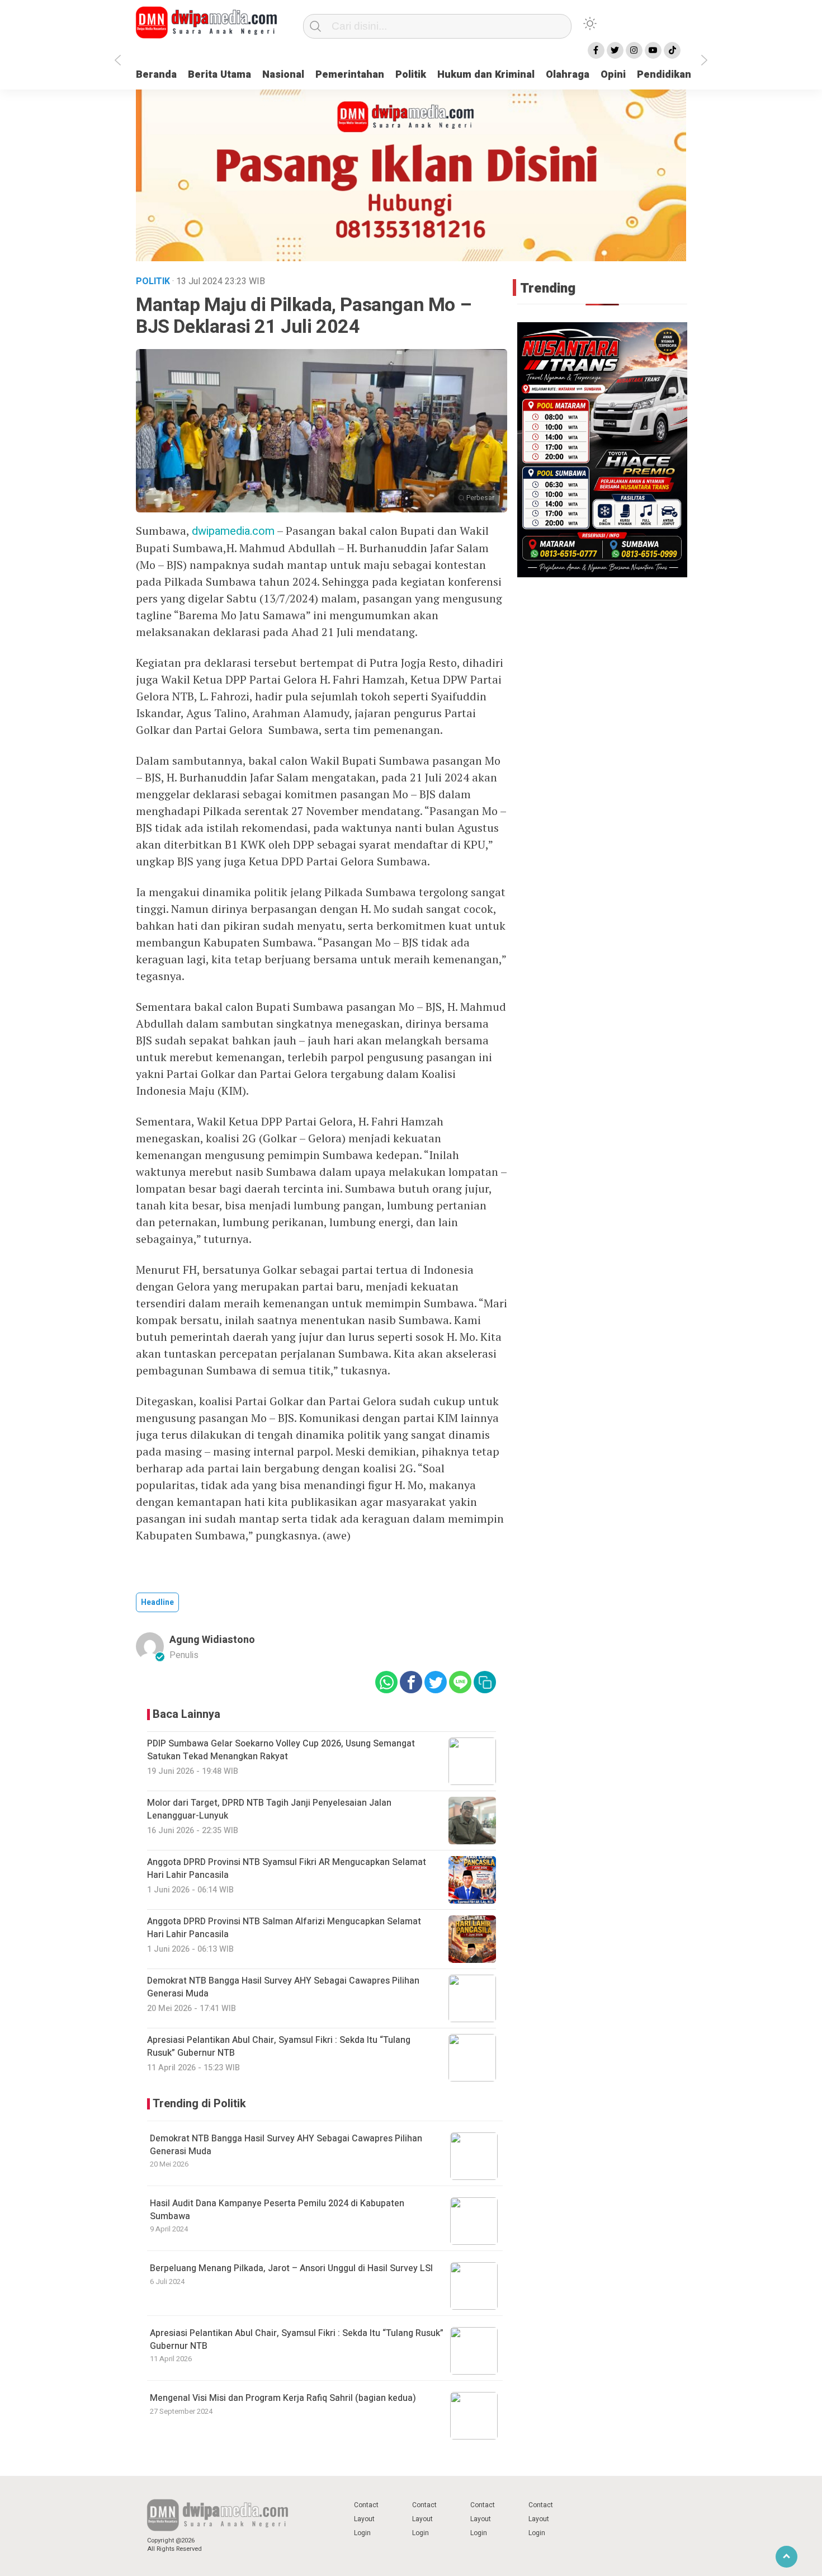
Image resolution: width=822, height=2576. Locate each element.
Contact (366, 2505)
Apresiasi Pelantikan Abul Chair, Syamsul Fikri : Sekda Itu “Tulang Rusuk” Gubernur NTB (297, 2339)
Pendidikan (664, 75)
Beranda (156, 75)
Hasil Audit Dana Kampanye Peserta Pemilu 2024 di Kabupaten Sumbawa (277, 2210)
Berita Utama (219, 75)
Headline (157, 1602)
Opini (613, 75)
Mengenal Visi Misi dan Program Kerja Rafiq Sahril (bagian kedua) (283, 2398)
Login (362, 2533)
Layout (364, 2519)
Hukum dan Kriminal (486, 75)
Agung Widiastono (212, 1640)
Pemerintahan (350, 75)
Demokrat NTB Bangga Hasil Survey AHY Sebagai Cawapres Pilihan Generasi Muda (286, 2145)
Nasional (283, 75)
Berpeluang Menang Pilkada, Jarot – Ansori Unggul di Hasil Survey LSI (291, 2268)
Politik (411, 75)
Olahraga (568, 75)
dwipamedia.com (233, 531)
